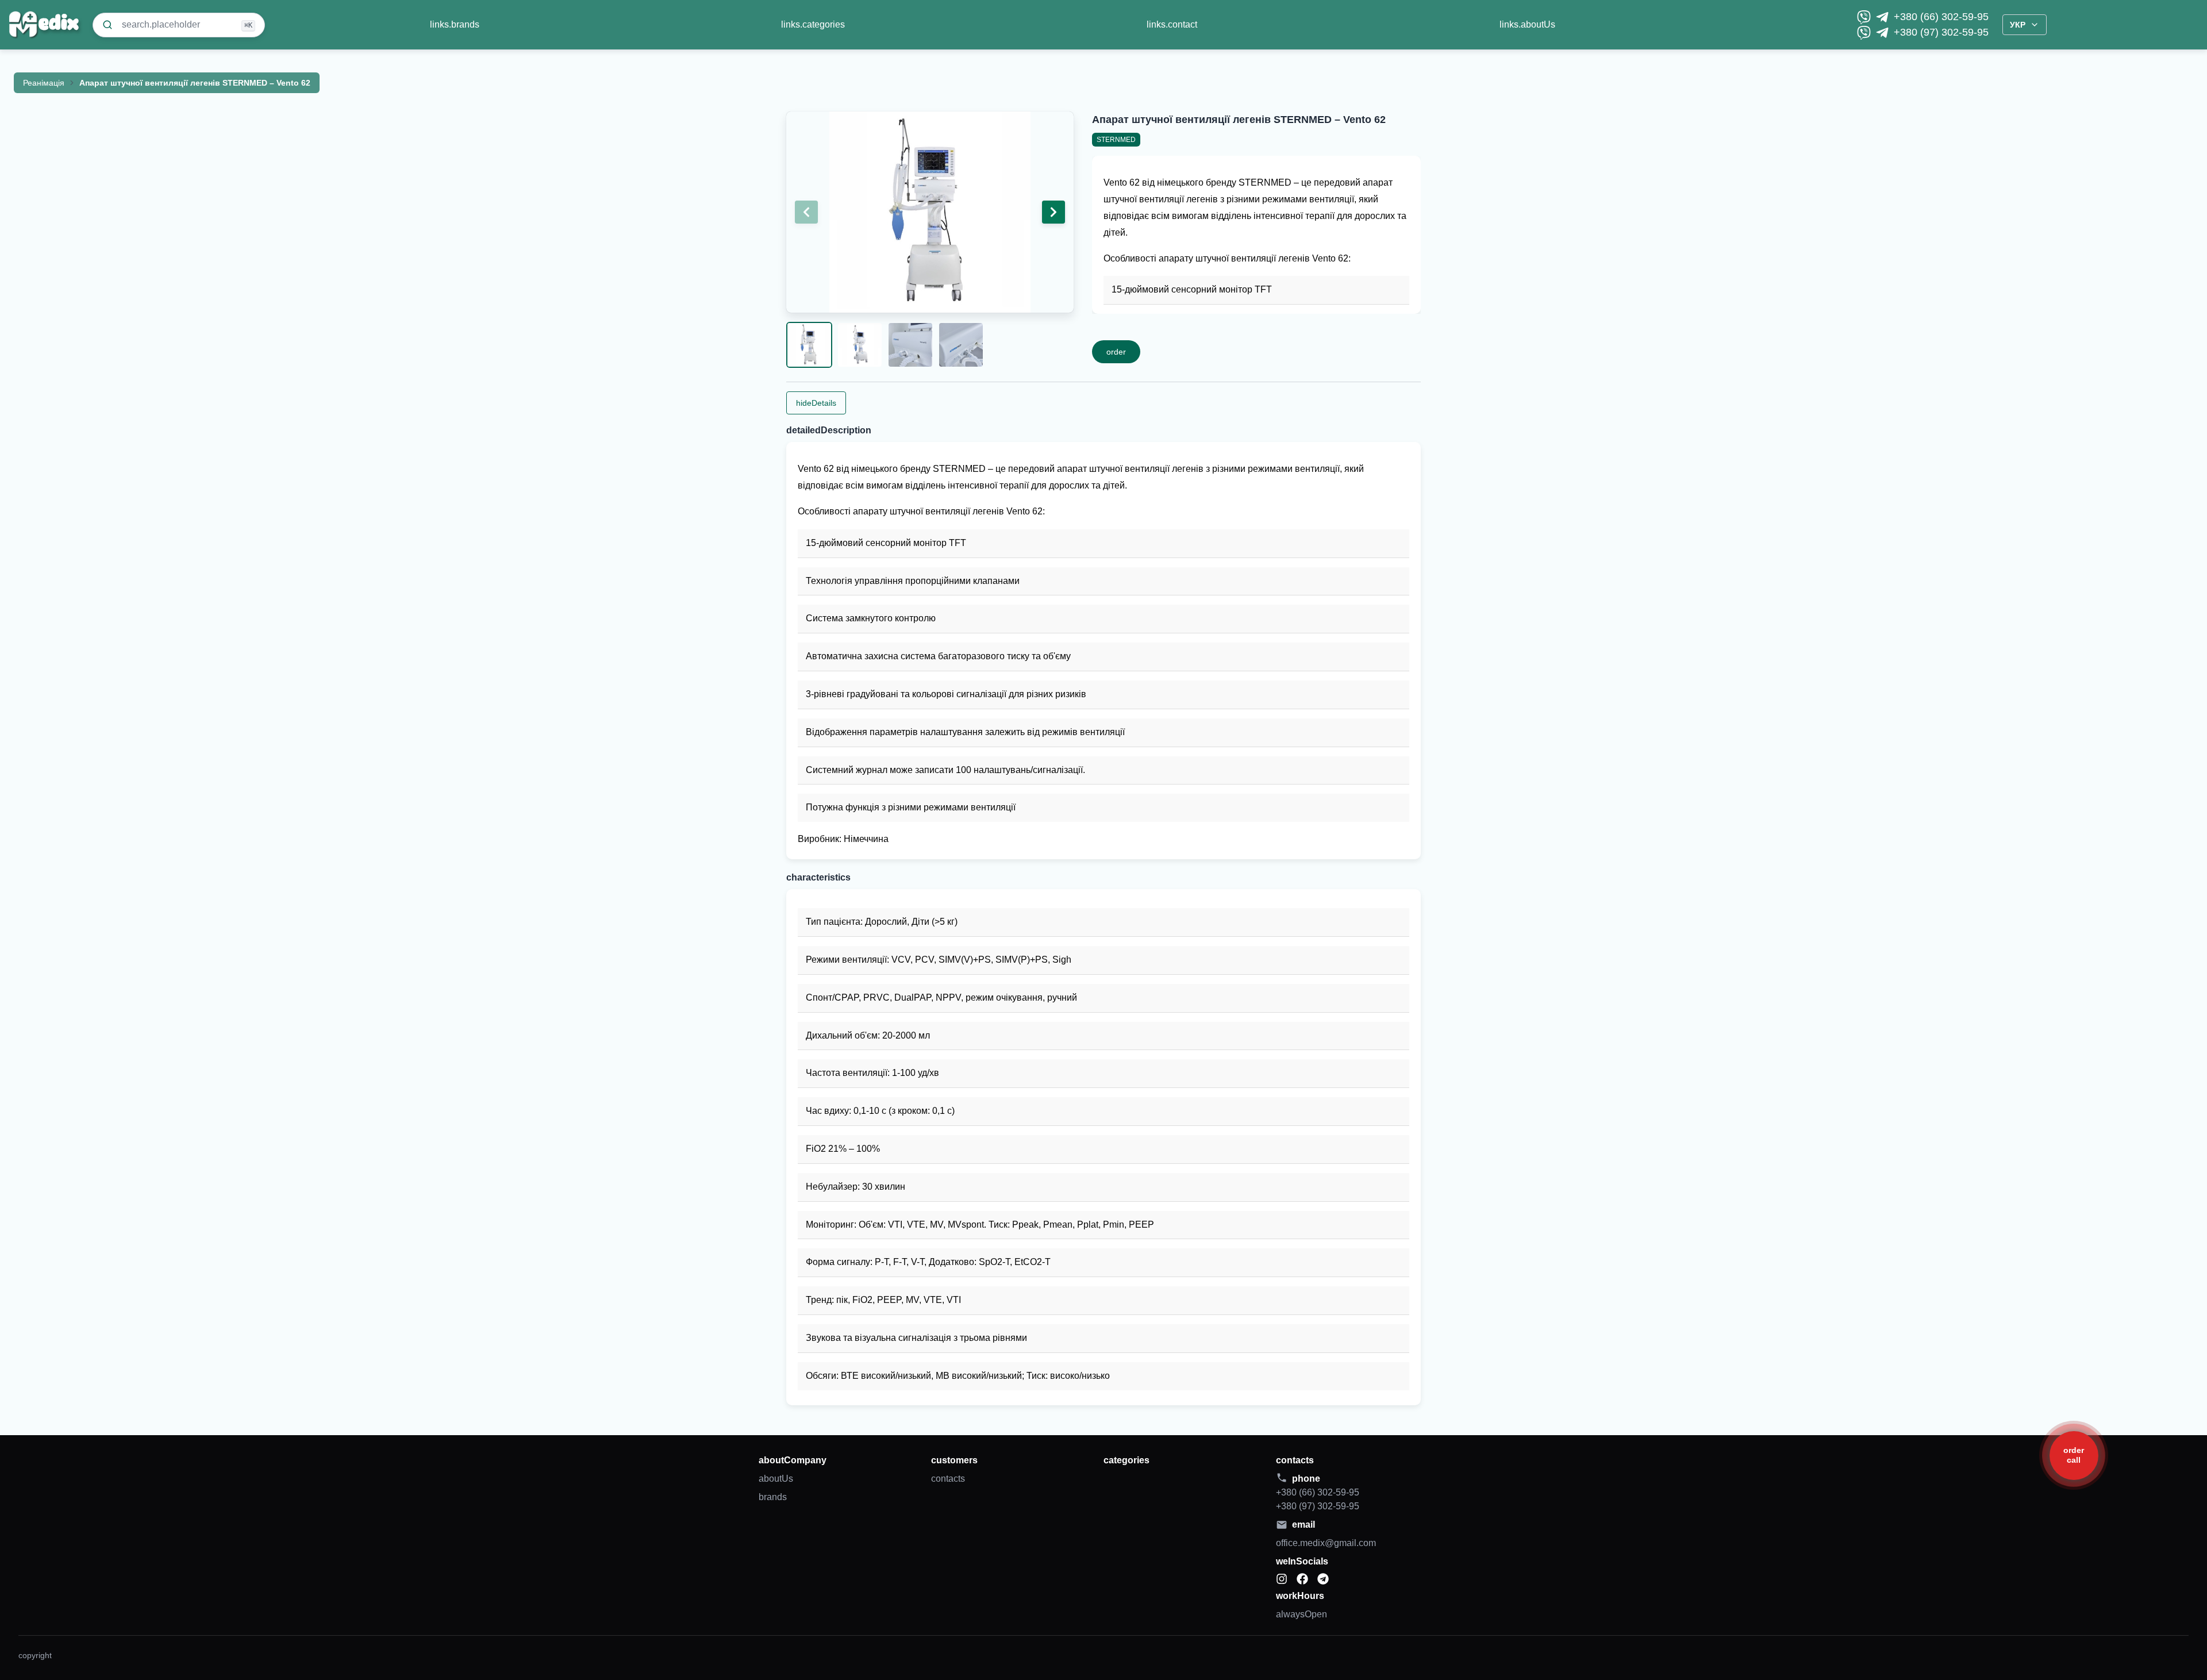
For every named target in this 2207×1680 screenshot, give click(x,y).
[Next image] (1053, 212)
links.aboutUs (1527, 24)
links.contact (1172, 24)
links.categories (813, 24)
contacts (948, 1479)
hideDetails (816, 403)
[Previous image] (806, 212)
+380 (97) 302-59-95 (1941, 32)
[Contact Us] (2074, 1456)
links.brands (455, 24)
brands (773, 1497)
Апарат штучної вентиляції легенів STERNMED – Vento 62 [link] (195, 83)
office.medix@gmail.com (1326, 1543)
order (1116, 352)
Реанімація (44, 83)
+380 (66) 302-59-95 (1941, 17)
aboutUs (776, 1479)
